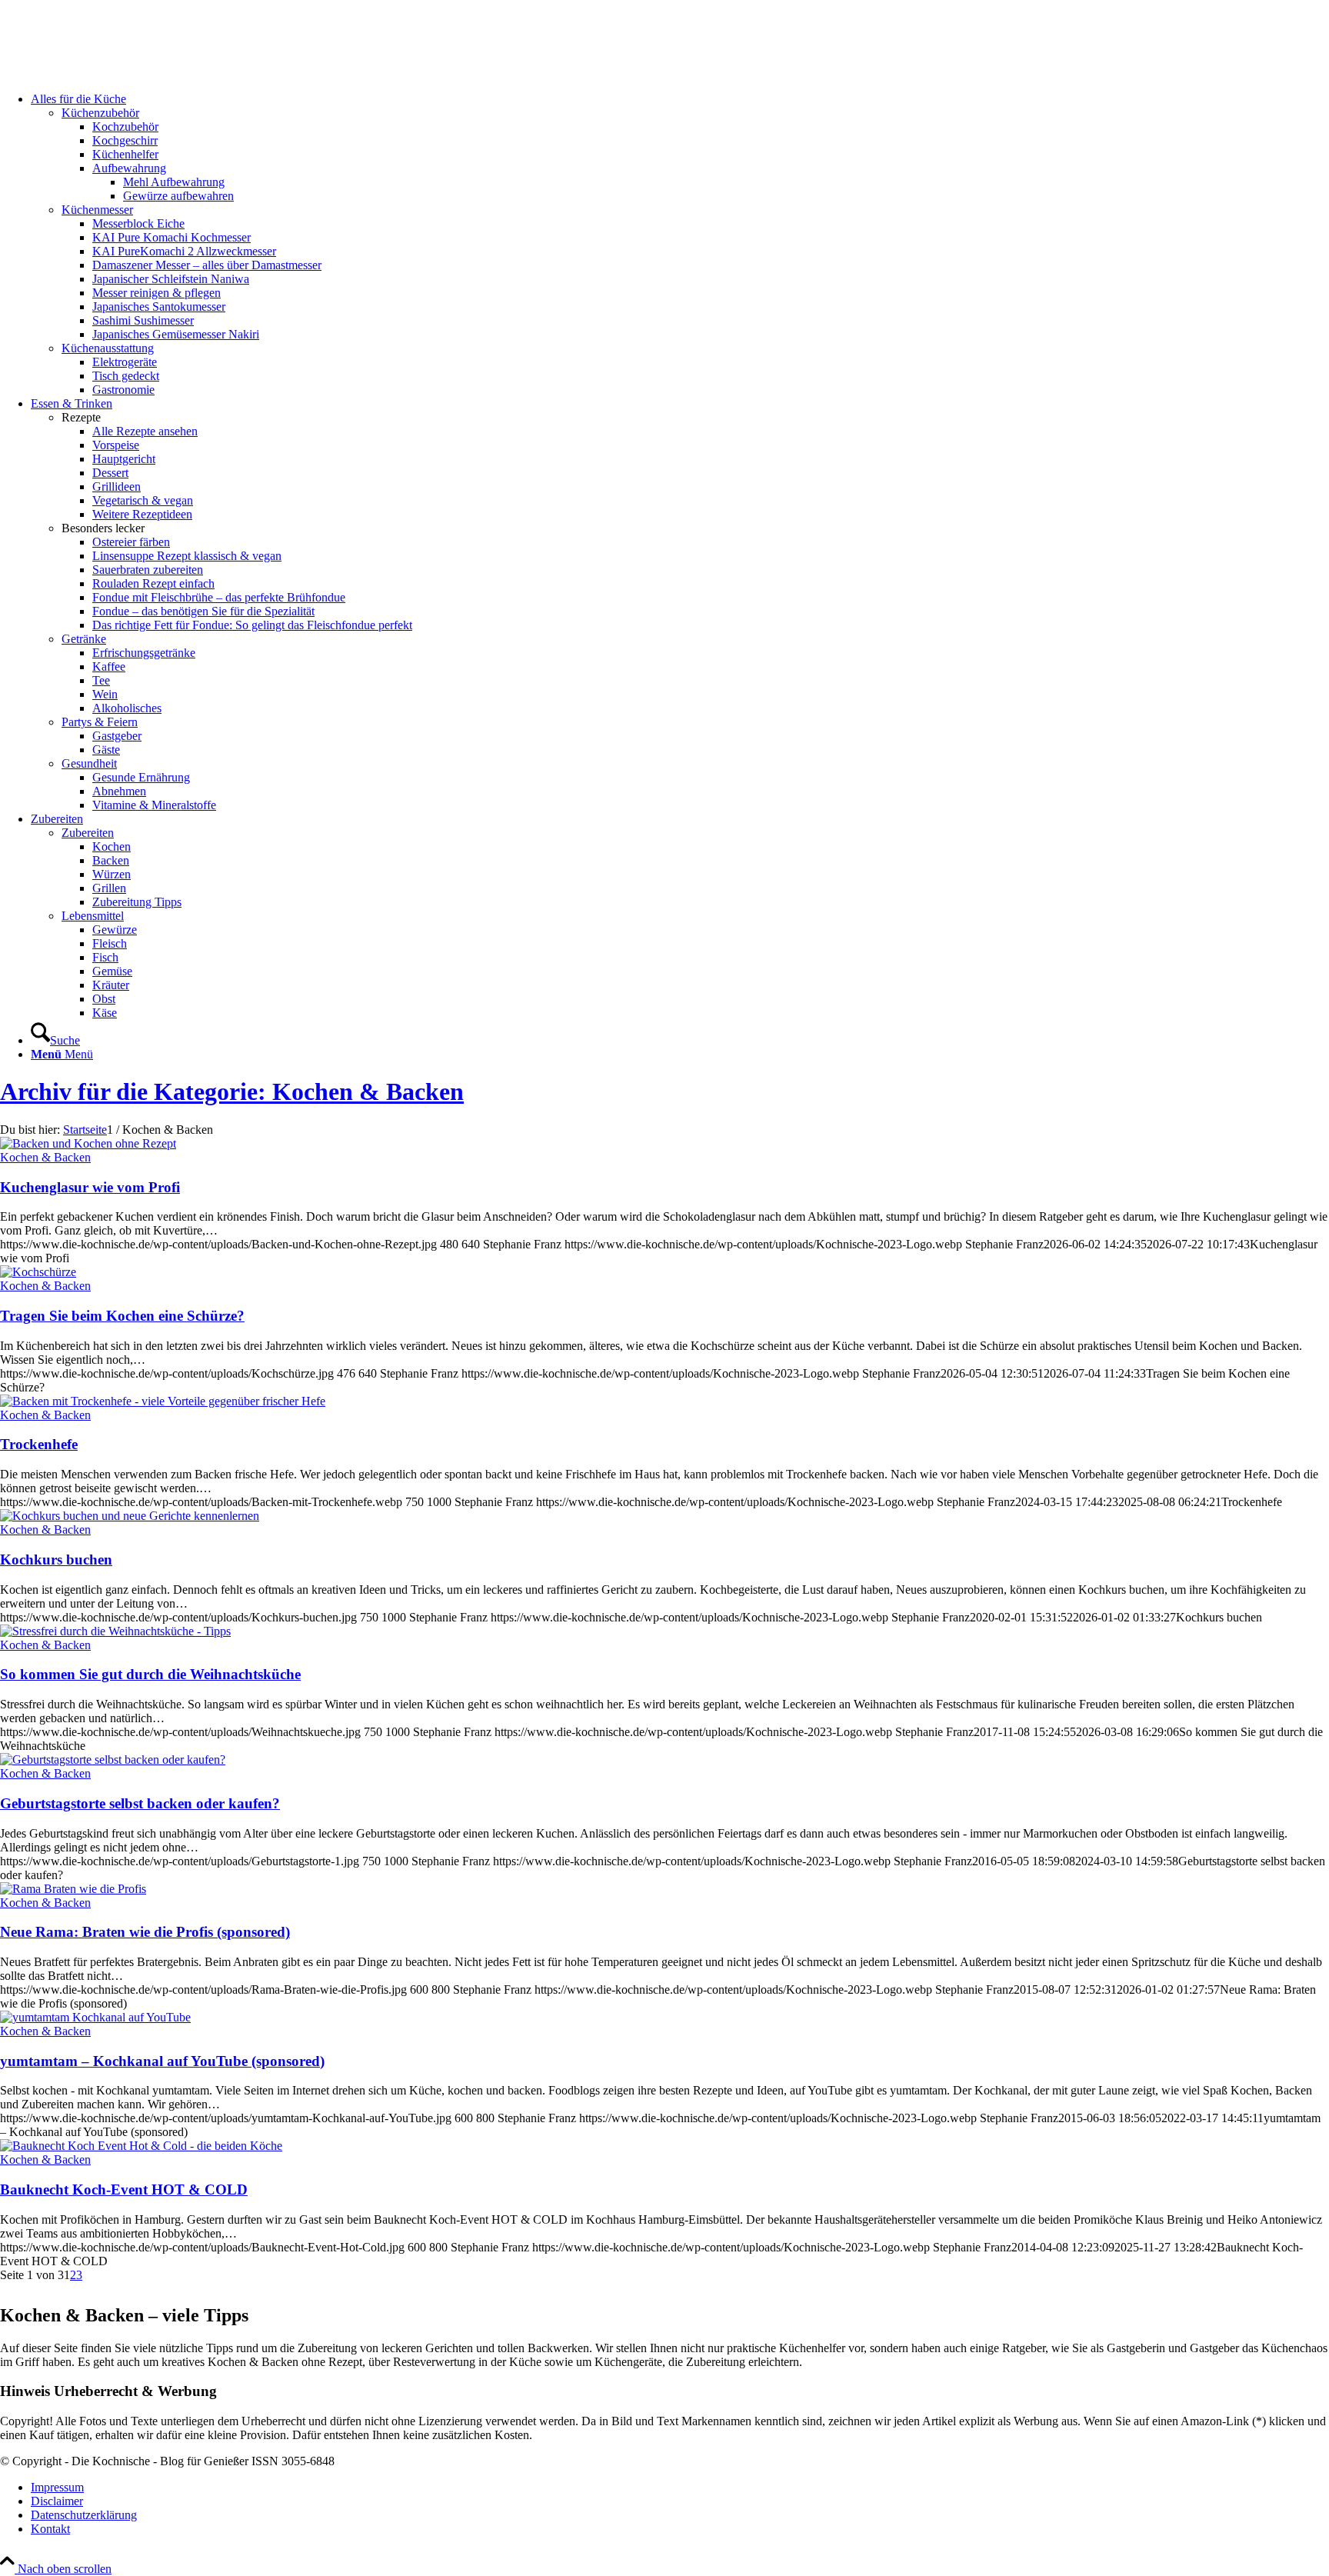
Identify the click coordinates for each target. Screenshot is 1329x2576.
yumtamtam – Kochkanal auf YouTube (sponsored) (162, 2061)
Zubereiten (88, 833)
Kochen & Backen (45, 1157)
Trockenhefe (39, 1444)
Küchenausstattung (108, 348)
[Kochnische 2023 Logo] (115, 73)
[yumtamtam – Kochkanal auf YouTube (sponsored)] (95, 2017)
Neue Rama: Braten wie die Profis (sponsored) (145, 1932)
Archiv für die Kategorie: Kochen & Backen (232, 1091)
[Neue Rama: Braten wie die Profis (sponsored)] (73, 1889)
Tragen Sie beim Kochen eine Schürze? (122, 1316)
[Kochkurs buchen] (130, 1516)
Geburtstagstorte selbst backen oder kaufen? (140, 1803)
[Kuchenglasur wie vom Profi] (88, 1143)
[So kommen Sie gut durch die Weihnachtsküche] (115, 1631)
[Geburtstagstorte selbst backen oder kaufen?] (113, 1760)
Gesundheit (89, 763)
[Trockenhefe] (163, 1401)
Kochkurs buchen (56, 1560)
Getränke (84, 639)
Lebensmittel (93, 916)
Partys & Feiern (100, 722)
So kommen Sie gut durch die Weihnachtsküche (150, 1674)
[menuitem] (680, 245)
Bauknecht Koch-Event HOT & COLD (124, 2189)
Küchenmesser (97, 210)
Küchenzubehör (100, 113)
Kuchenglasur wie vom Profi (90, 1187)
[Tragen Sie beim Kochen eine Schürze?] (38, 1272)
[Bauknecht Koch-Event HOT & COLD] (141, 2146)
